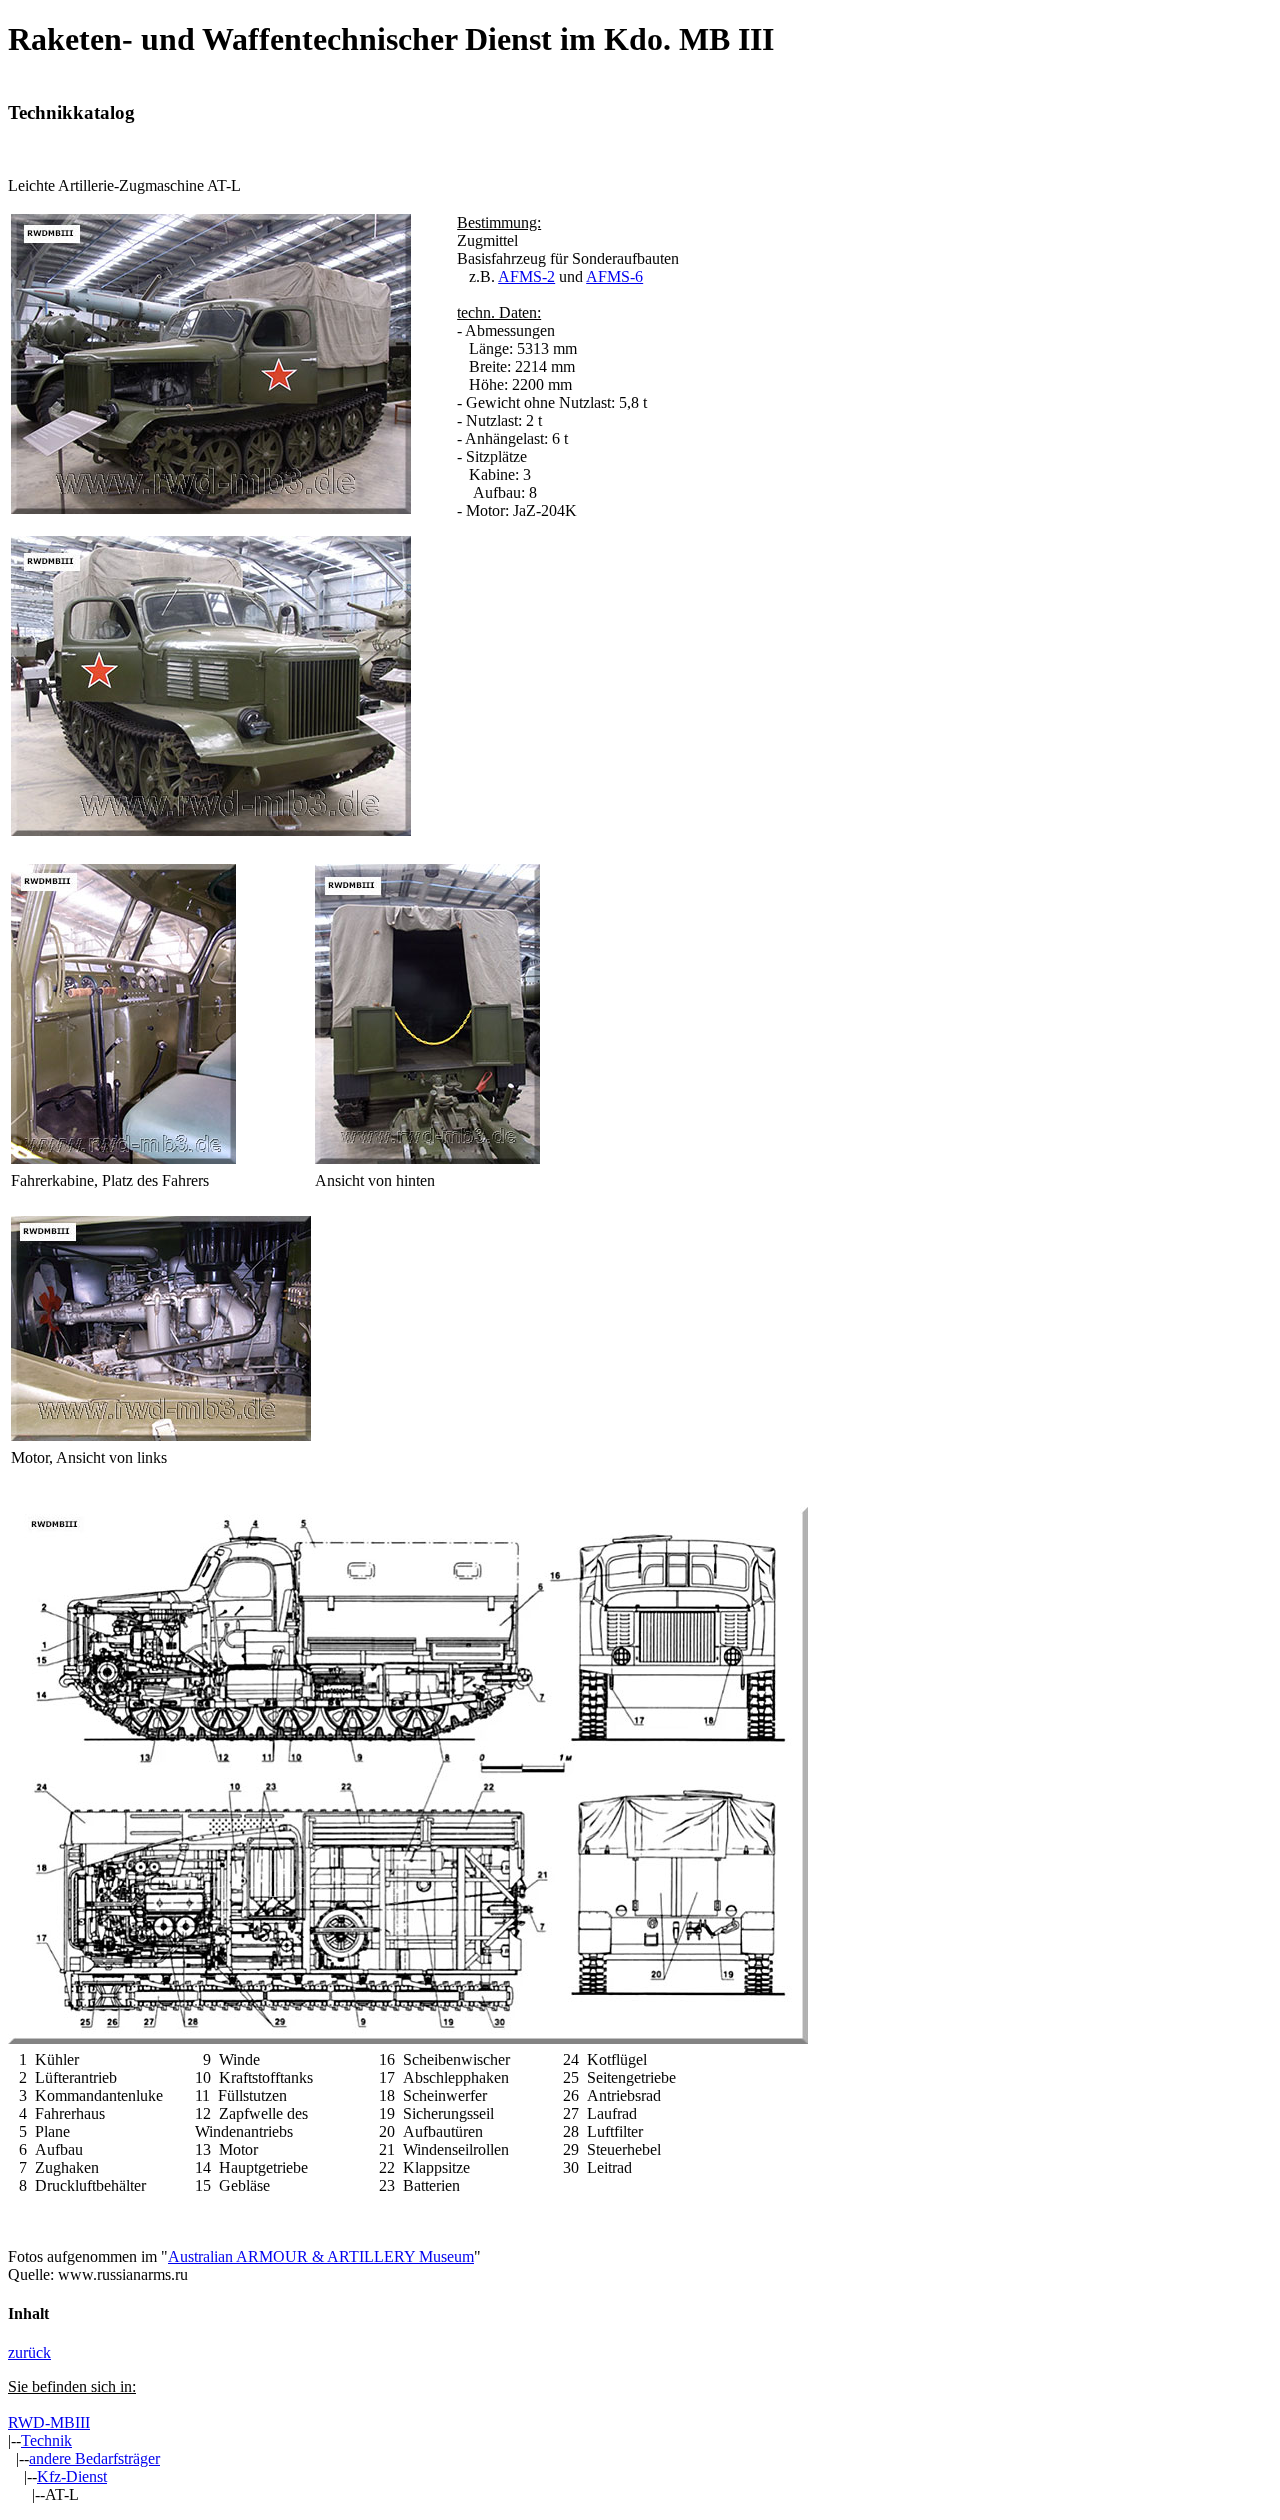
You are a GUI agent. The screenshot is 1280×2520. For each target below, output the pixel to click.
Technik (46, 2440)
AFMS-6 (614, 276)
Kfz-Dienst (72, 2476)
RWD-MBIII (49, 2422)
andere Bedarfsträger (94, 2458)
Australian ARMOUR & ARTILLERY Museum (321, 2256)
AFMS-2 (526, 276)
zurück (29, 2352)
